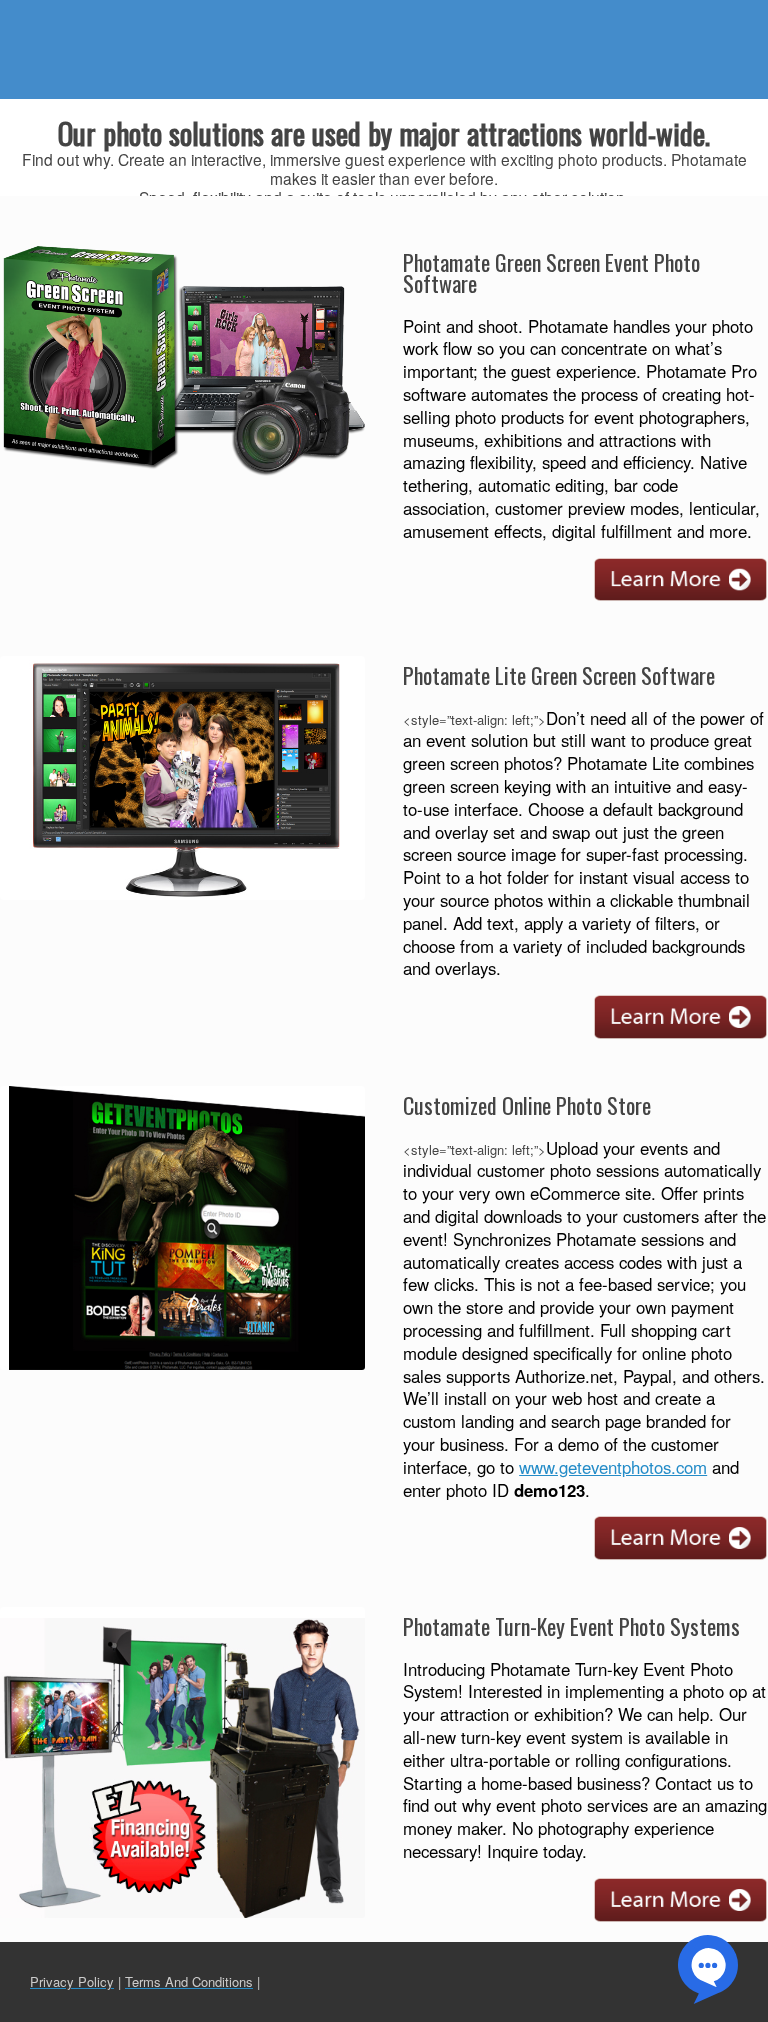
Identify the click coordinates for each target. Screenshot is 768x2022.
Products (379, 19)
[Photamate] (120, 49)
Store (597, 19)
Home (300, 19)
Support (464, 19)
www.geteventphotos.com (613, 1467)
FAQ (535, 19)
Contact (670, 19)
